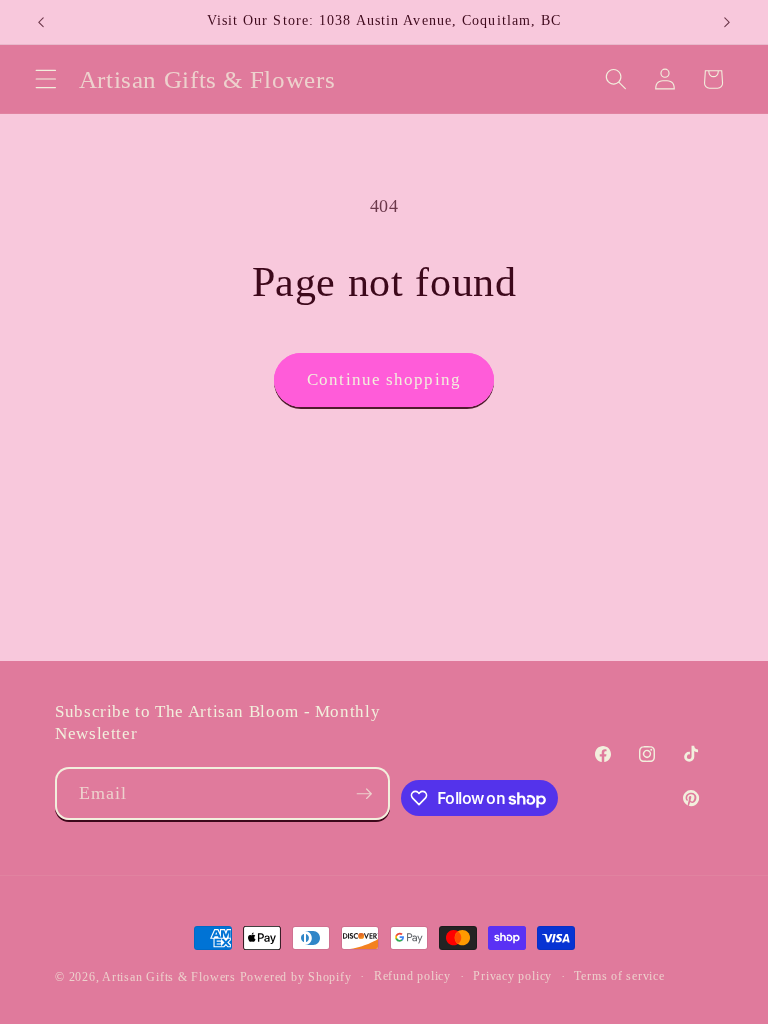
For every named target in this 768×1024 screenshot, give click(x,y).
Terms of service (619, 976)
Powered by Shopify (296, 977)
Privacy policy (512, 976)
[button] (46, 79)
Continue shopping (384, 379)
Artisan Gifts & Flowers (169, 977)
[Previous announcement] (41, 22)
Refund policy (412, 976)
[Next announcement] (727, 22)
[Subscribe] (364, 794)
